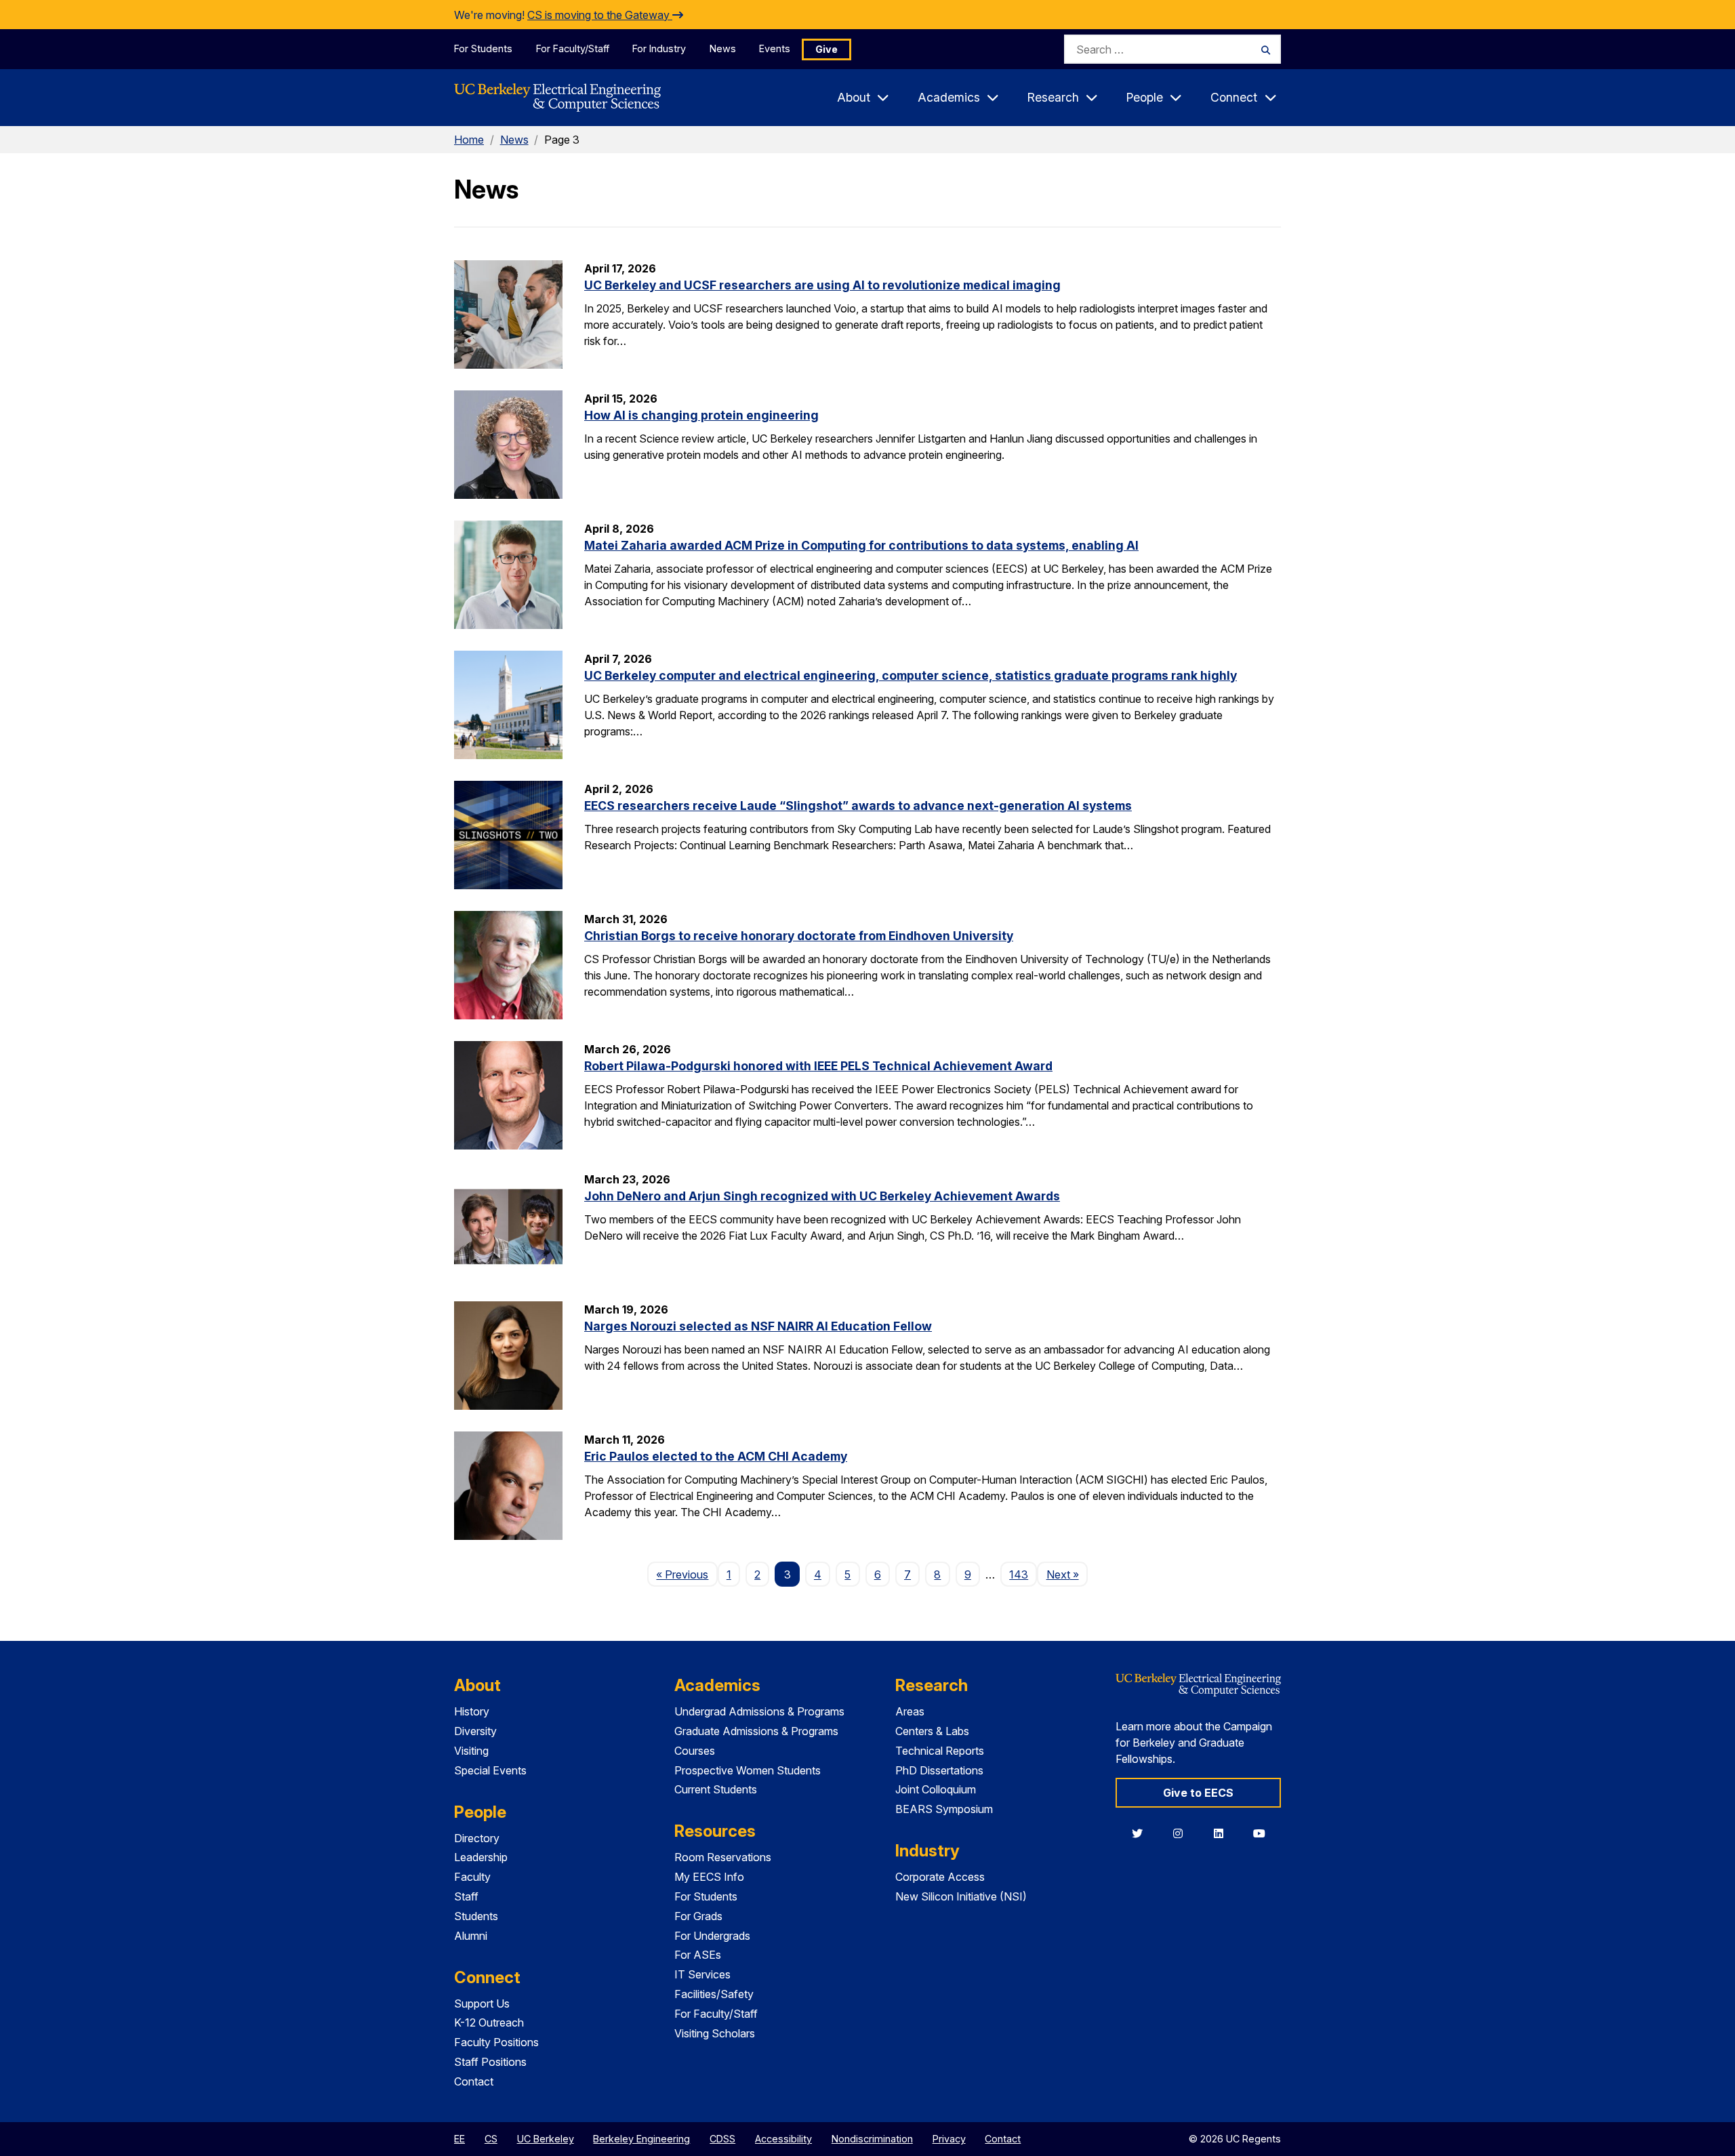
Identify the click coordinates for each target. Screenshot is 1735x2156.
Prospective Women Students (748, 1770)
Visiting (471, 1751)
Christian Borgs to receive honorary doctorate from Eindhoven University (799, 936)
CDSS (722, 2139)
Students (476, 1916)
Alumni (471, 1936)
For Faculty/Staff (573, 48)
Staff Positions (490, 2062)
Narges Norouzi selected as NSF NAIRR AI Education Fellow (758, 1326)
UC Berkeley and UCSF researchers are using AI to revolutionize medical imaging (822, 285)
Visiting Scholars (715, 2033)
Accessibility (783, 2139)
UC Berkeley (546, 2139)
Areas (910, 1711)
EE (460, 2139)
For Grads (698, 1916)
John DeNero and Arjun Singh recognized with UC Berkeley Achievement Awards (822, 1196)
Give (826, 49)
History (472, 1711)
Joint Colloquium (936, 1789)
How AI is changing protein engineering (701, 415)
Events (775, 48)
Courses (695, 1751)
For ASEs (698, 1955)
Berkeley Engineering (641, 2139)
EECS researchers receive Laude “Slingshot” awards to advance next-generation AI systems (858, 806)
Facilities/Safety (714, 1994)
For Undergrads (712, 1936)
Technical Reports (940, 1751)
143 (1019, 1574)
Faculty (472, 1877)
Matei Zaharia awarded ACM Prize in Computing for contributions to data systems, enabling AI (861, 545)
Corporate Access (940, 1877)
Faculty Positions (496, 2042)
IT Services (702, 1974)
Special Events (490, 1770)
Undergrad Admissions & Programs (759, 1711)
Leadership (481, 1857)
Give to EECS (1198, 1793)
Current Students (716, 1789)
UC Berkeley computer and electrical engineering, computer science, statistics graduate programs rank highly (911, 675)
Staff (466, 1896)
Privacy (949, 2139)
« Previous (687, 1574)
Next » (1067, 1574)
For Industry (659, 48)
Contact (474, 2081)
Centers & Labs (932, 1731)
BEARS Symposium (944, 1809)
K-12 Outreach (489, 2022)
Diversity (475, 1731)
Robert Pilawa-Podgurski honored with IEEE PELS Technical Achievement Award (818, 1066)
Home (469, 140)
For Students (483, 48)
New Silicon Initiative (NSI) (961, 1896)
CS (491, 2139)
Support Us (482, 2004)
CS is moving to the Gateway (600, 15)
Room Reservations (723, 1857)
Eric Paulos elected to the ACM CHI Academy (716, 1456)
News (723, 48)
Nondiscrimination (872, 2139)
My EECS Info (709, 1877)
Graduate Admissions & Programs (756, 1731)
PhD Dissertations (939, 1770)
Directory (477, 1838)
